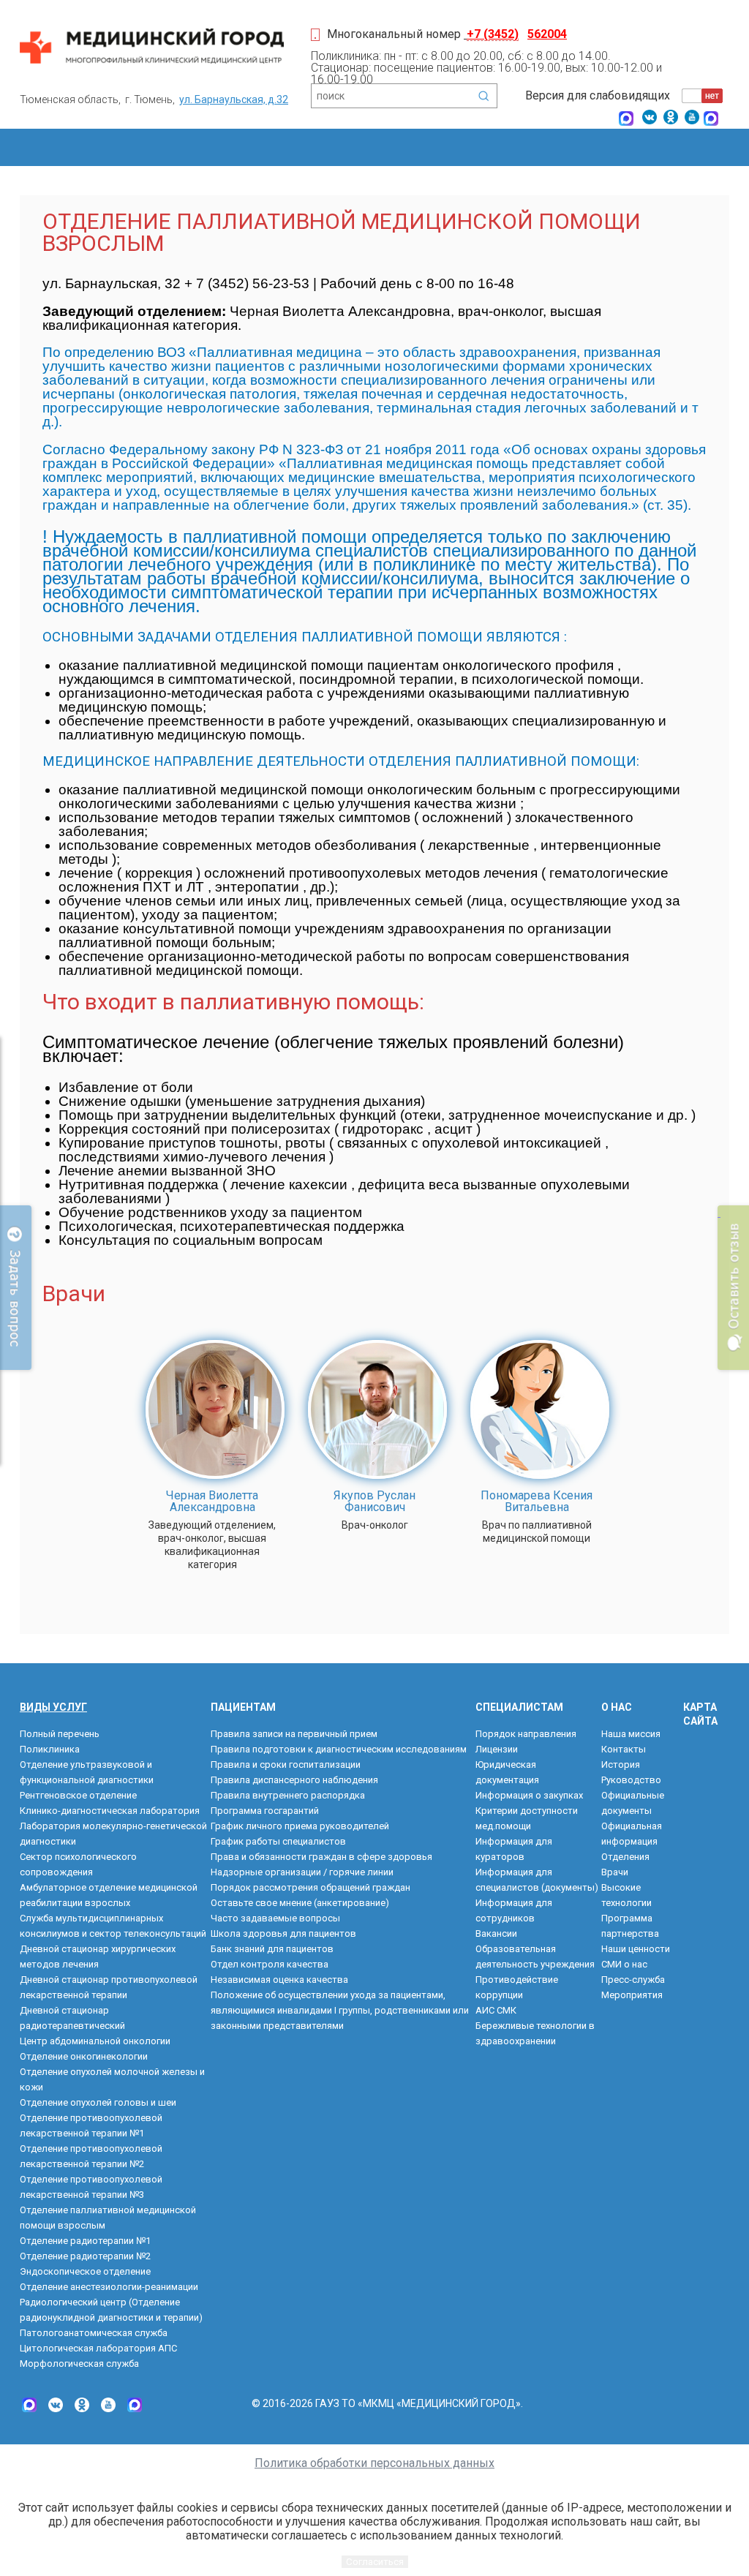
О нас (617, 1707)
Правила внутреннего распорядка (288, 1795)
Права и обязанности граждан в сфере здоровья (321, 1857)
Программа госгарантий (265, 1811)
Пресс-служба (633, 1980)
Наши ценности (636, 1949)
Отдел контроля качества (270, 1964)
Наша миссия (631, 1734)
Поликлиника (50, 1749)
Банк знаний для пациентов (272, 1949)
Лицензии (497, 1749)
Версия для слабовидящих (598, 95)
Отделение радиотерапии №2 (85, 2256)
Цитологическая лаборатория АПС (98, 2348)
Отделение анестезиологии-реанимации (109, 2287)
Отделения (625, 1857)
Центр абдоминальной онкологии (95, 2041)
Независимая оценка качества (279, 1980)
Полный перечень (60, 1734)
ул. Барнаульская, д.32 (234, 99)
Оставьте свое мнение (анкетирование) (300, 1903)
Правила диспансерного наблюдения (294, 1780)
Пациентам (243, 1707)
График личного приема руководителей (300, 1826)
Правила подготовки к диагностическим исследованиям (339, 1749)
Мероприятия (632, 1995)
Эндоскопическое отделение (85, 2271)
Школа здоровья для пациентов (283, 1933)
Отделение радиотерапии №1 (85, 2241)
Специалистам (519, 1707)
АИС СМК (496, 2010)
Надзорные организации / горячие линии (302, 1872)
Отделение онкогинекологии (84, 2056)
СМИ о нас (624, 1964)
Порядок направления (526, 1734)
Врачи (615, 1872)
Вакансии (496, 1933)
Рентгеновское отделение (78, 1795)
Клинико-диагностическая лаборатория (110, 1811)
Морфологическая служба (79, 2364)
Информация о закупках (529, 1795)
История (621, 1765)
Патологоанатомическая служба (94, 2333)
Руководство (631, 1780)
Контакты (624, 1749)
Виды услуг (53, 1707)
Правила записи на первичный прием (294, 1734)
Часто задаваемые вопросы (275, 1918)
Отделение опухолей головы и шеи (98, 2102)
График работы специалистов (278, 1841)
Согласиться (375, 2562)
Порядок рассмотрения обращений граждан (310, 1887)
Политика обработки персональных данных (374, 2463)
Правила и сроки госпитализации (286, 1765)
